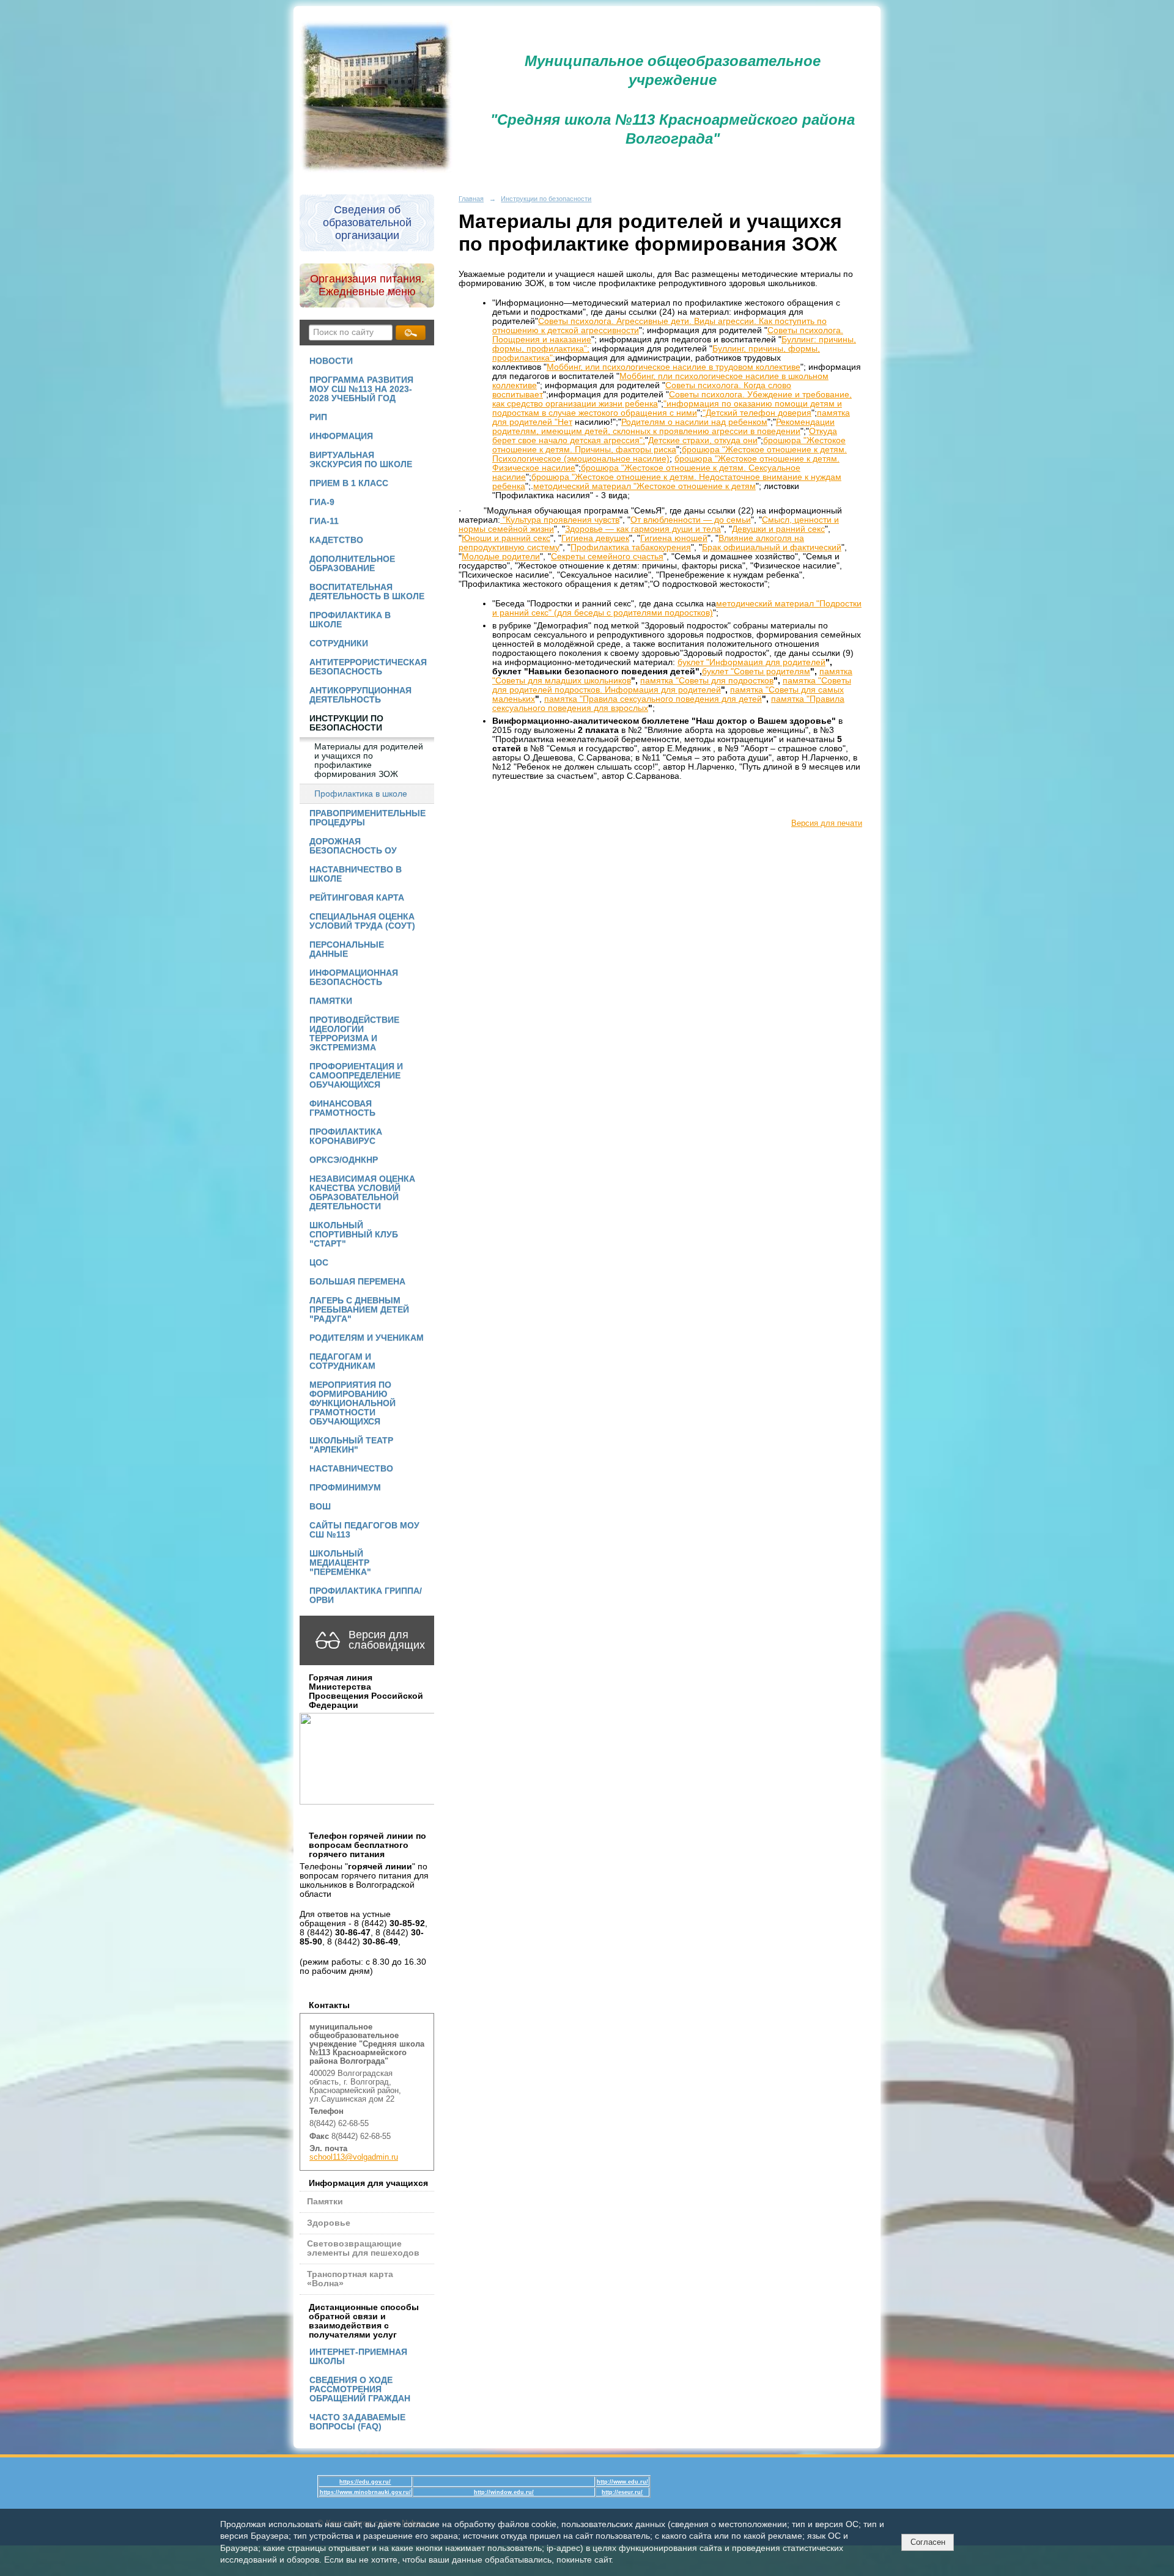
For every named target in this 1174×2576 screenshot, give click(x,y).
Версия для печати (827, 823)
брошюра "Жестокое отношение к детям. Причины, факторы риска (669, 445)
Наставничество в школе (356, 874)
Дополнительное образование (352, 564)
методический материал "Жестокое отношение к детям (644, 486)
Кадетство (336, 540)
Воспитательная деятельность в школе (367, 592)
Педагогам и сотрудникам (342, 1361)
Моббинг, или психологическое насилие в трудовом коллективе (674, 367)
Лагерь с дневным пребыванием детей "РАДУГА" (359, 1310)
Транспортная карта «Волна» (350, 2279)
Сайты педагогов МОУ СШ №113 (364, 1530)
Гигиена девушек (595, 538)
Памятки (331, 1001)
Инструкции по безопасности (346, 723)
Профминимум (345, 1488)
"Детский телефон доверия (757, 413)
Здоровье (329, 2223)
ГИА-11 (324, 521)
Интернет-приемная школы (358, 2357)
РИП (318, 417)
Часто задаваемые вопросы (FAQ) (357, 2422)
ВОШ (320, 1507)
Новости (331, 361)
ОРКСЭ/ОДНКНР (344, 1160)
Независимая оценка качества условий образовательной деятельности (362, 1193)
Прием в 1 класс (349, 483)
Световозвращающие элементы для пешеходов (363, 2248)
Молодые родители (501, 557)
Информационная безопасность (354, 977)
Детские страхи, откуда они (703, 440)
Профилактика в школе (350, 620)
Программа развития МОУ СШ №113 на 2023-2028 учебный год (361, 389)
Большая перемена (357, 1282)
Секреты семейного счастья (607, 557)
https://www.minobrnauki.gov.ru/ (365, 2492)
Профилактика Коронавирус (346, 1136)
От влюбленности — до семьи (691, 520)
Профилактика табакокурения (631, 547)
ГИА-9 (322, 502)
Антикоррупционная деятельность (360, 695)
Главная (471, 199)
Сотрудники (339, 643)
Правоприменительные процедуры (367, 818)
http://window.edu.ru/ (504, 2492)
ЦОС (319, 1263)
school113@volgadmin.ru (354, 2157)
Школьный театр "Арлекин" (351, 1445)
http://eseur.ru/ (622, 2492)
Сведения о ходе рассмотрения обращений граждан (360, 2389)
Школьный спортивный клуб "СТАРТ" (354, 1235)
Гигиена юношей (674, 538)
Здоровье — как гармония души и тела (643, 529)
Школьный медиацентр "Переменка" (340, 1563)
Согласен (928, 2542)
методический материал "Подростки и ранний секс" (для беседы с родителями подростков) (677, 608)
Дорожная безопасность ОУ (353, 846)
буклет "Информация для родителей (751, 662)
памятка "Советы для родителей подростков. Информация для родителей (672, 685)
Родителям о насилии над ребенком (694, 422)
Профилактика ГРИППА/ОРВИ (366, 1595)
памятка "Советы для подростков (707, 681)
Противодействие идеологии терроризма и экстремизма (354, 1034)
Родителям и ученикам (367, 1338)
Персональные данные (347, 949)
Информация (341, 436)
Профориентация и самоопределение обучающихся (356, 1076)
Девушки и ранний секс (778, 529)
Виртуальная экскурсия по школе (361, 460)
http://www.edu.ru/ (622, 2482)
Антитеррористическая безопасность (368, 667)
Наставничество (351, 1469)
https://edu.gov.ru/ (365, 2482)
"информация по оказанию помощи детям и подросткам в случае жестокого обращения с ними (667, 408)
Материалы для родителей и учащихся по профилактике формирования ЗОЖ (369, 760)
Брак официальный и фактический (772, 547)
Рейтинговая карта (357, 898)
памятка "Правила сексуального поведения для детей (653, 699)
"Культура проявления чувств (560, 520)
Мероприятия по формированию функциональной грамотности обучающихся (353, 1403)
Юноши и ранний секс (506, 538)
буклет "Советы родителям (756, 672)
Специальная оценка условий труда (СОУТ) (362, 921)
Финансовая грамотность (342, 1108)
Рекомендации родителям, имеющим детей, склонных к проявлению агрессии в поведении (663, 427)
